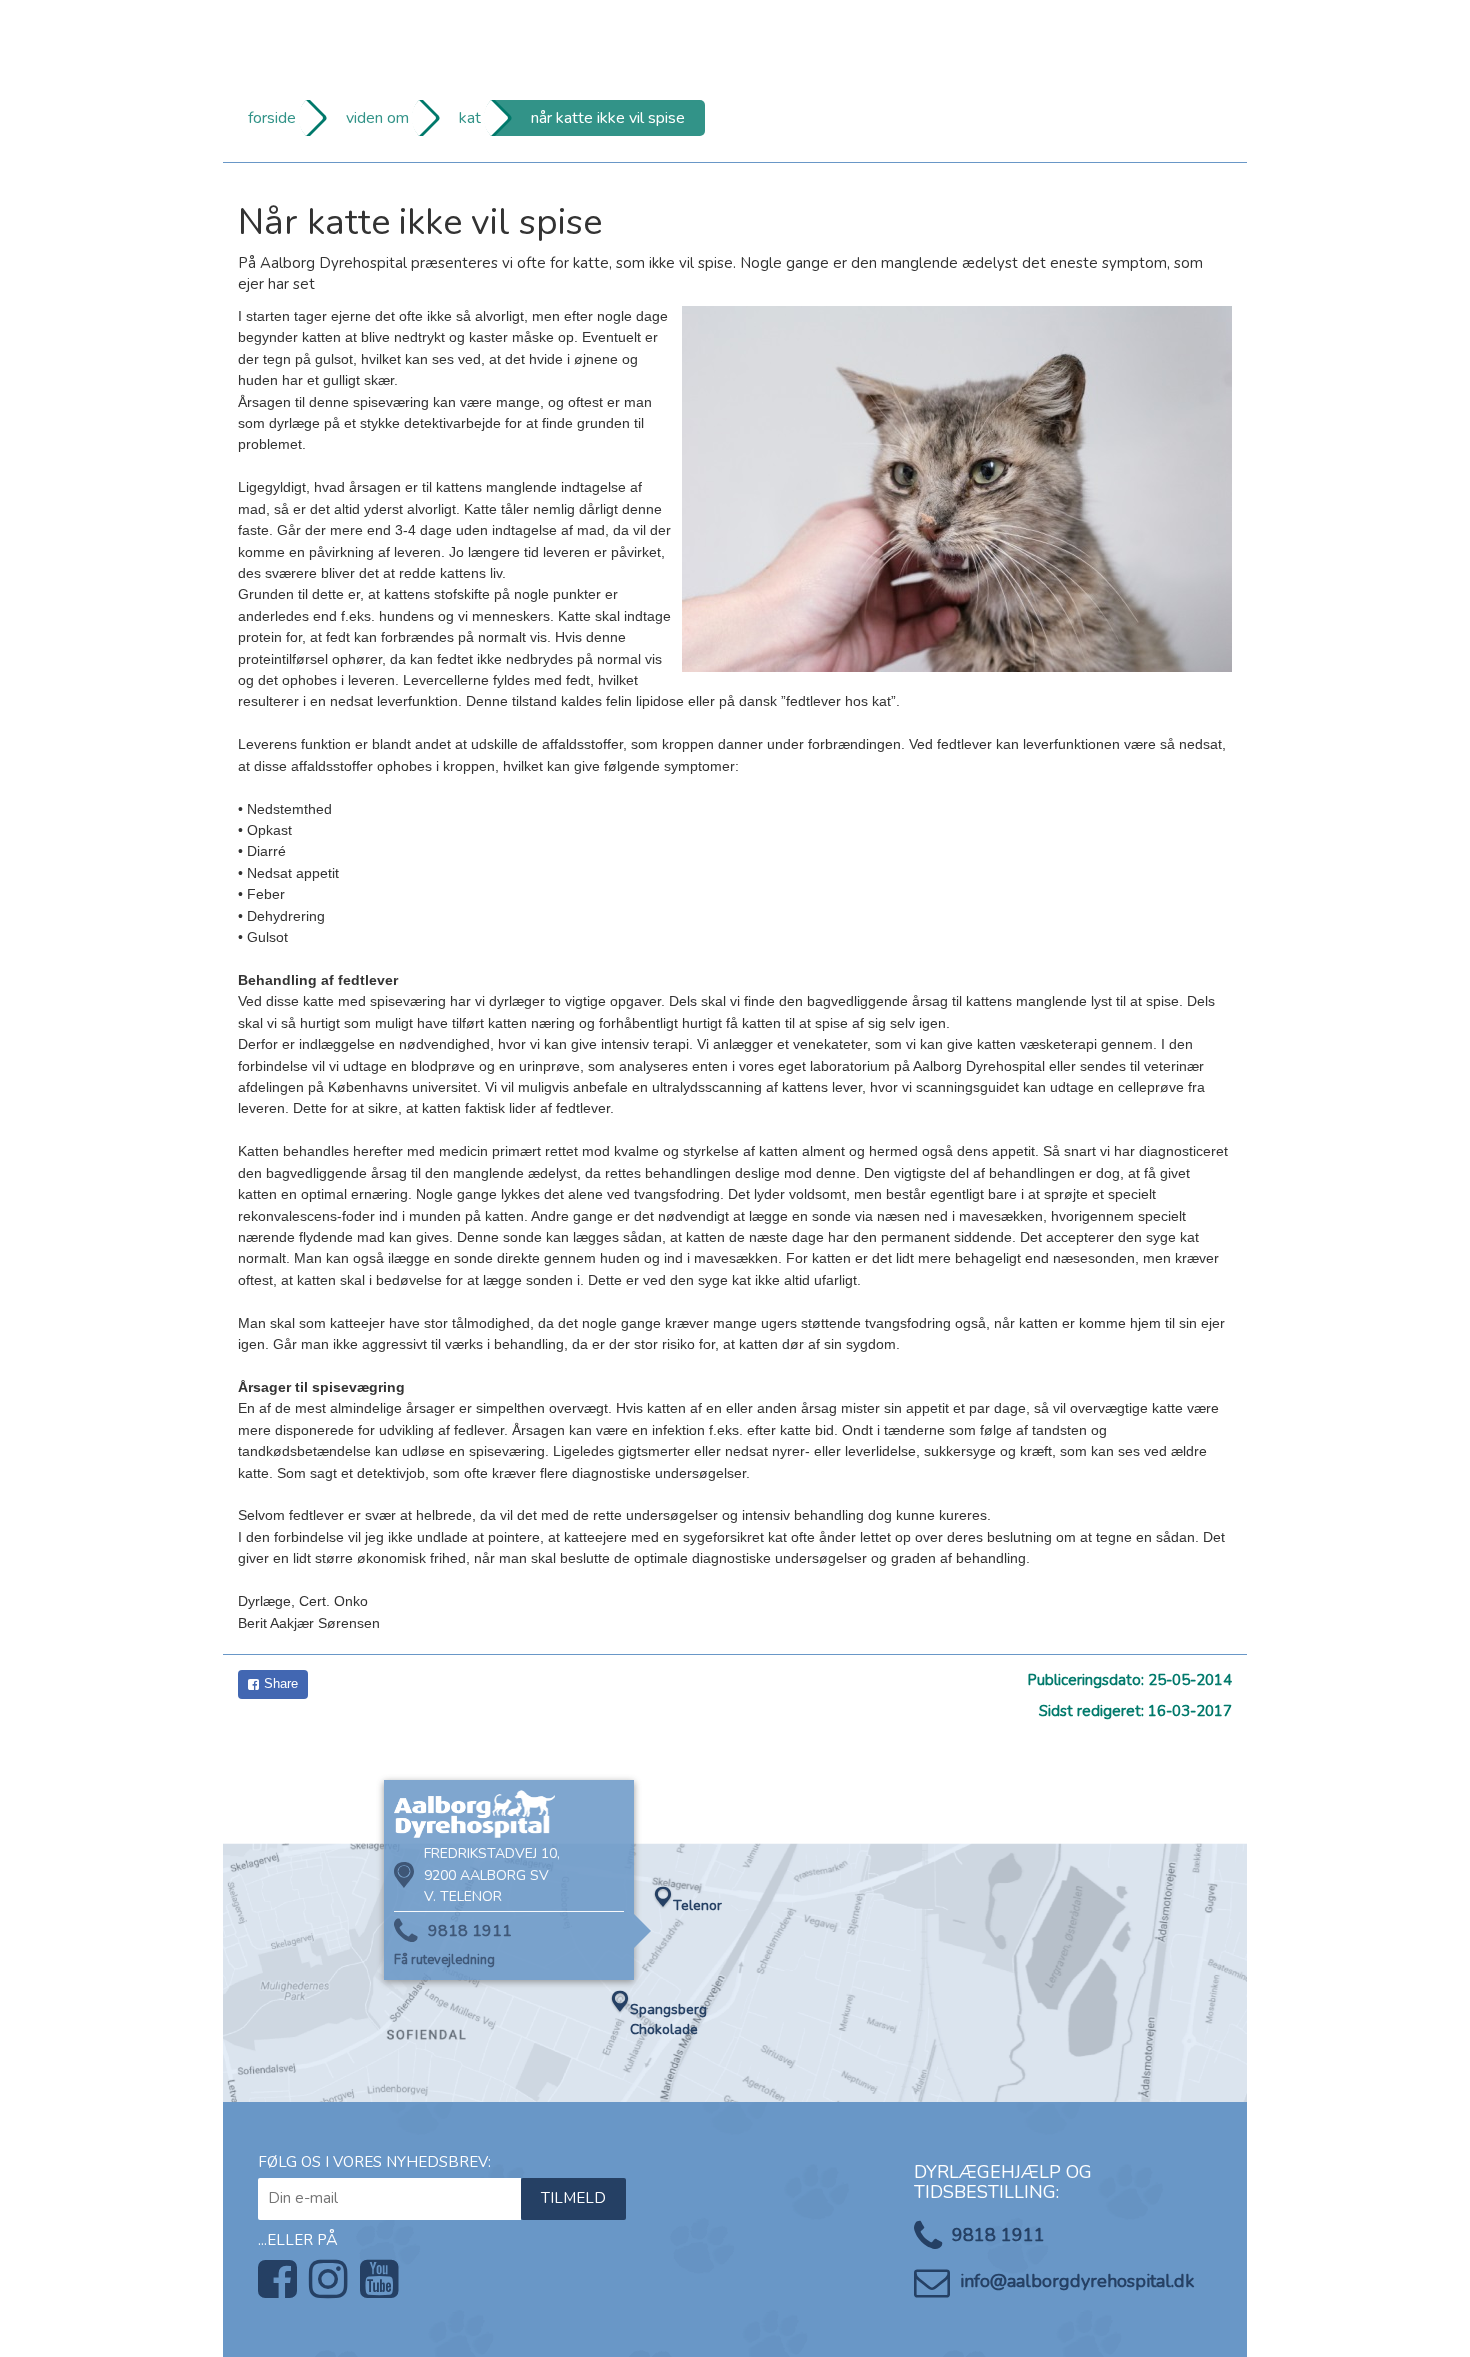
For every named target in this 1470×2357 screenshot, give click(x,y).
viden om (377, 118)
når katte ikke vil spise (608, 118)
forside (272, 118)
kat (470, 118)
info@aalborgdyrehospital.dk (1077, 2281)
